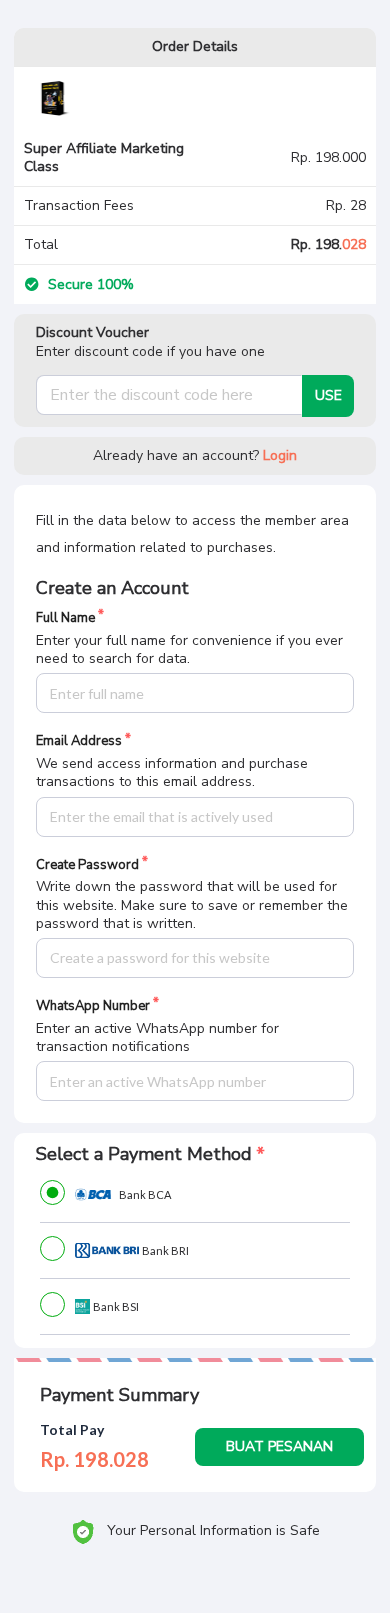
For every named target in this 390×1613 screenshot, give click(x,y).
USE (328, 395)
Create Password (87, 865)
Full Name (65, 618)
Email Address (79, 741)
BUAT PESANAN (279, 1446)
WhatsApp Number (93, 1006)
